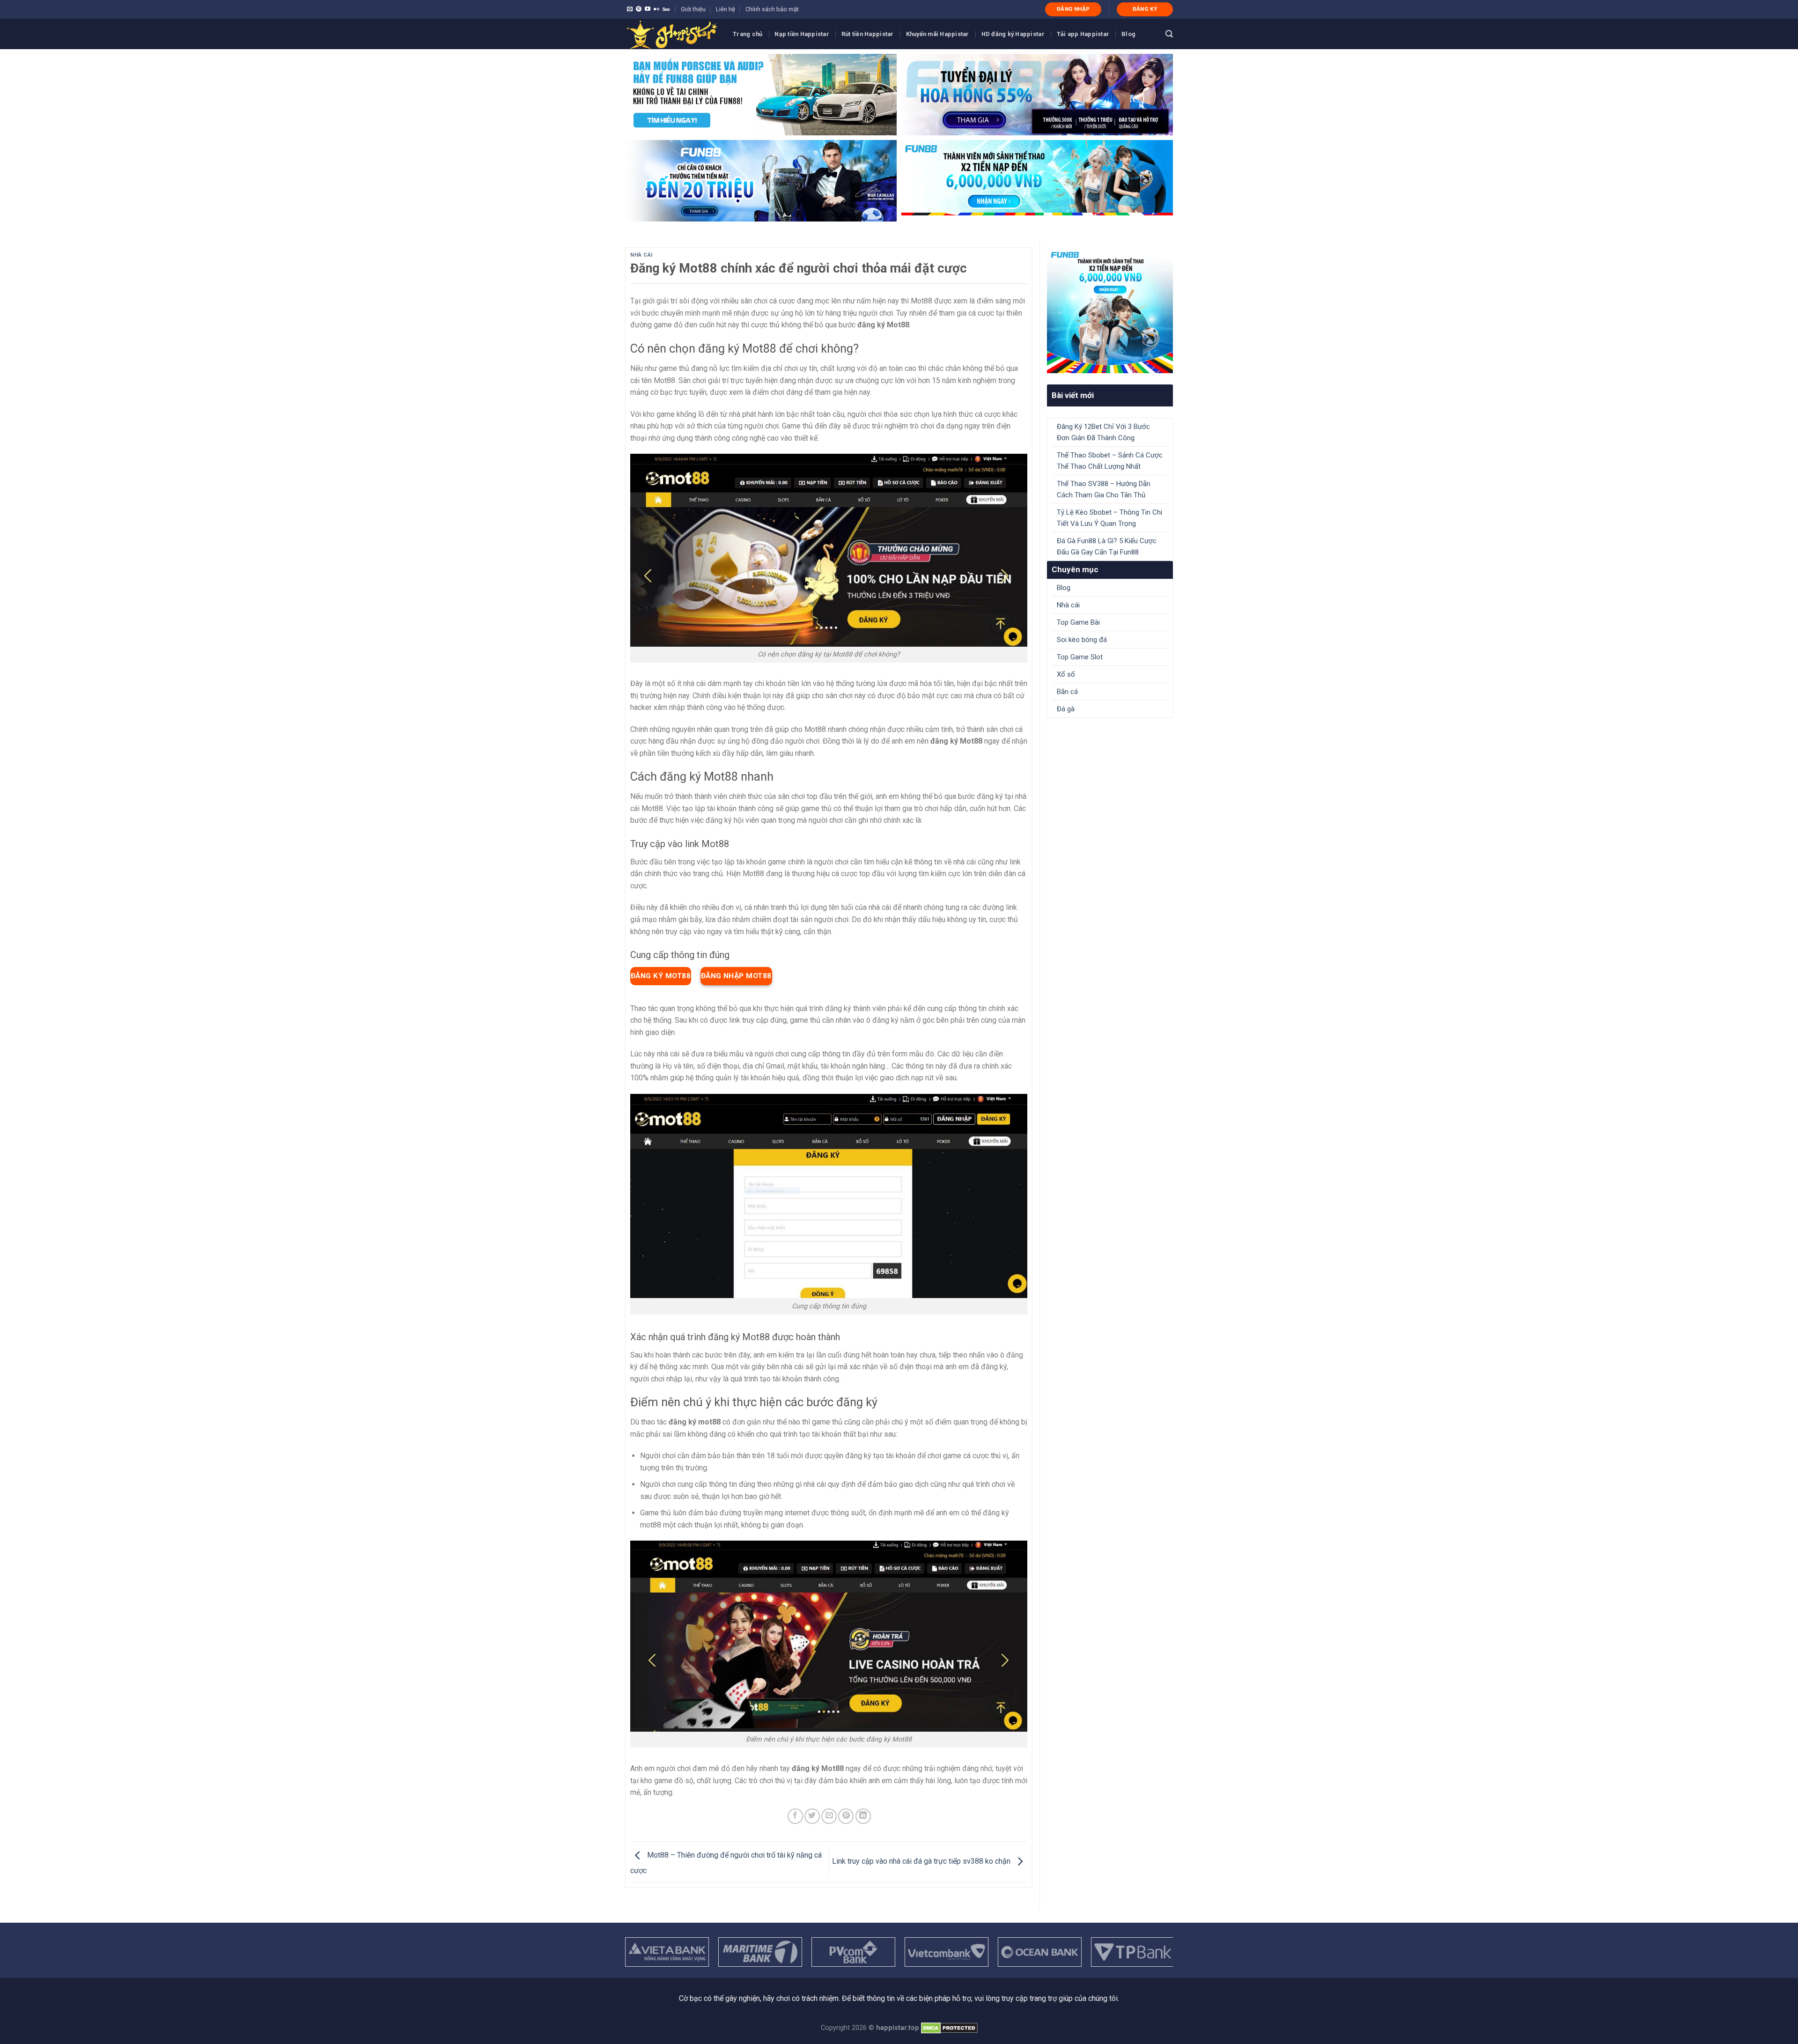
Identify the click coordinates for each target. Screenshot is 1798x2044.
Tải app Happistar (1083, 34)
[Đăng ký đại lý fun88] (761, 95)
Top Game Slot (1080, 657)
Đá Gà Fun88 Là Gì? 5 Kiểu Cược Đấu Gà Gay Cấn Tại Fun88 (1107, 546)
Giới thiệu (693, 9)
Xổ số (1066, 674)
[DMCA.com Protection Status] (949, 2028)
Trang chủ (748, 34)
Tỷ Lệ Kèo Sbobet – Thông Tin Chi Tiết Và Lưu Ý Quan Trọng (1109, 518)
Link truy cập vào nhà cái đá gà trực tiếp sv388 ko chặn (922, 1861)
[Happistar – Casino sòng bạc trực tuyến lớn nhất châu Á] (672, 34)
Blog (1128, 34)
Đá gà (1066, 709)
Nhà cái (641, 255)
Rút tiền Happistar (868, 34)
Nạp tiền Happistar (802, 34)
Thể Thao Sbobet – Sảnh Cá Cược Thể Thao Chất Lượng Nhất (1110, 461)
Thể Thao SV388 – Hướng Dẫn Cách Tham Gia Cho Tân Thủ (1104, 489)
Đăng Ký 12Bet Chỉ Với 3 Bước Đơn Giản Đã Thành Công (1103, 432)
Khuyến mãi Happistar (938, 34)
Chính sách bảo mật (772, 9)
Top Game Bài (1078, 622)
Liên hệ (726, 9)
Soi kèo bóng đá (1082, 640)
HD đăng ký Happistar (1013, 34)
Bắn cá (1067, 692)
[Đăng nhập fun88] (1037, 181)
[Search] (1169, 34)
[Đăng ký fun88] (1110, 310)
